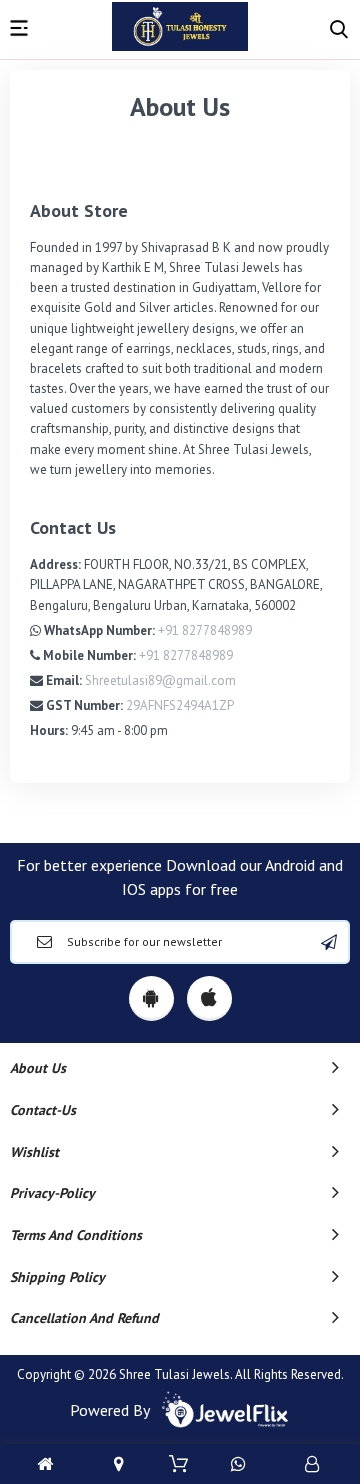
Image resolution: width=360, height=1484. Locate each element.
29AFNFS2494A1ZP (180, 705)
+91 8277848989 (205, 630)
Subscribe (329, 942)
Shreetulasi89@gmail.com (160, 680)
